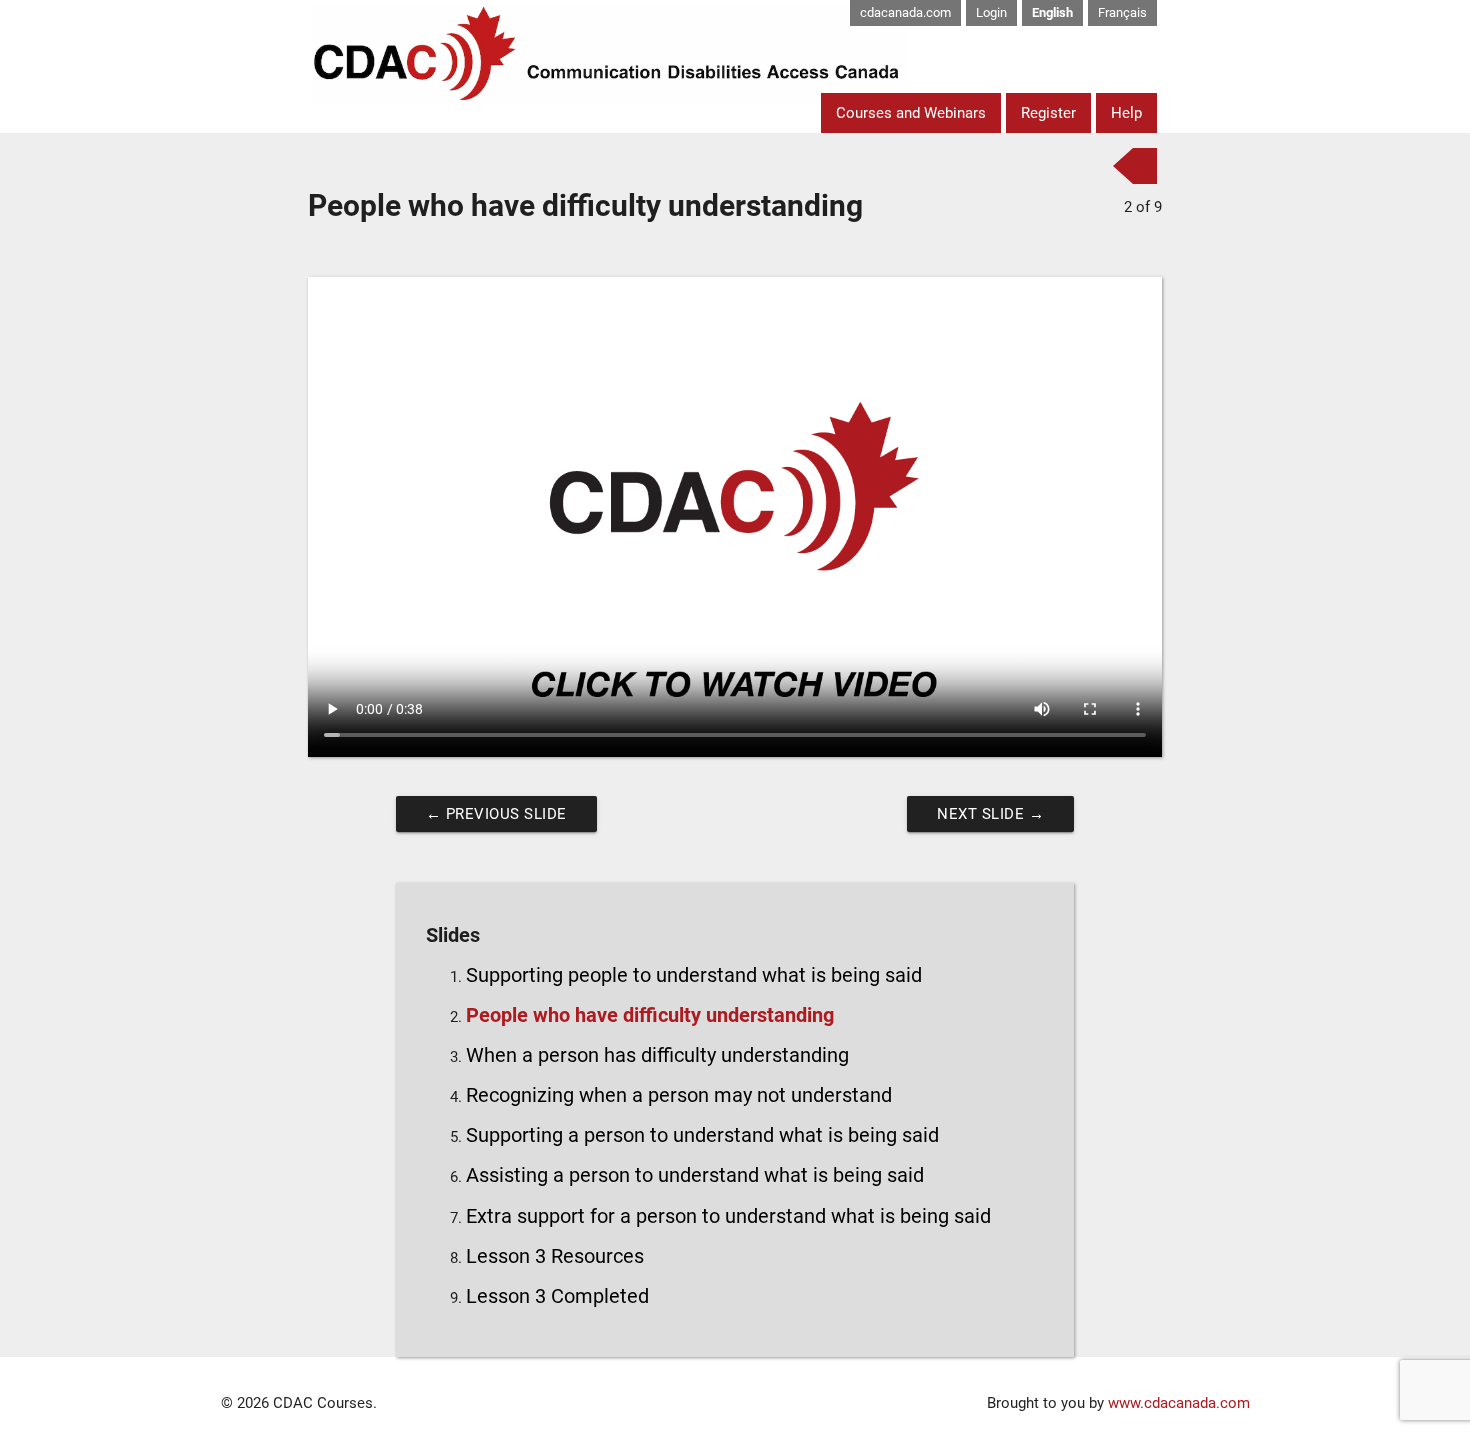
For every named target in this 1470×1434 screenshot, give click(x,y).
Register (1048, 113)
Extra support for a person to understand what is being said (728, 1216)
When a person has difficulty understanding (657, 1055)
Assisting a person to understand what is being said (695, 1175)
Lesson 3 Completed (557, 1296)
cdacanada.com (905, 12)
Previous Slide (496, 814)
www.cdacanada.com (1179, 1403)
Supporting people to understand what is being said (694, 975)
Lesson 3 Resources (555, 1256)
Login (991, 12)
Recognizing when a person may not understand (679, 1095)
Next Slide (990, 814)
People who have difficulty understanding (650, 1015)
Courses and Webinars (911, 113)
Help (1126, 113)
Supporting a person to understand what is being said (702, 1135)
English (1052, 12)
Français (1122, 12)
